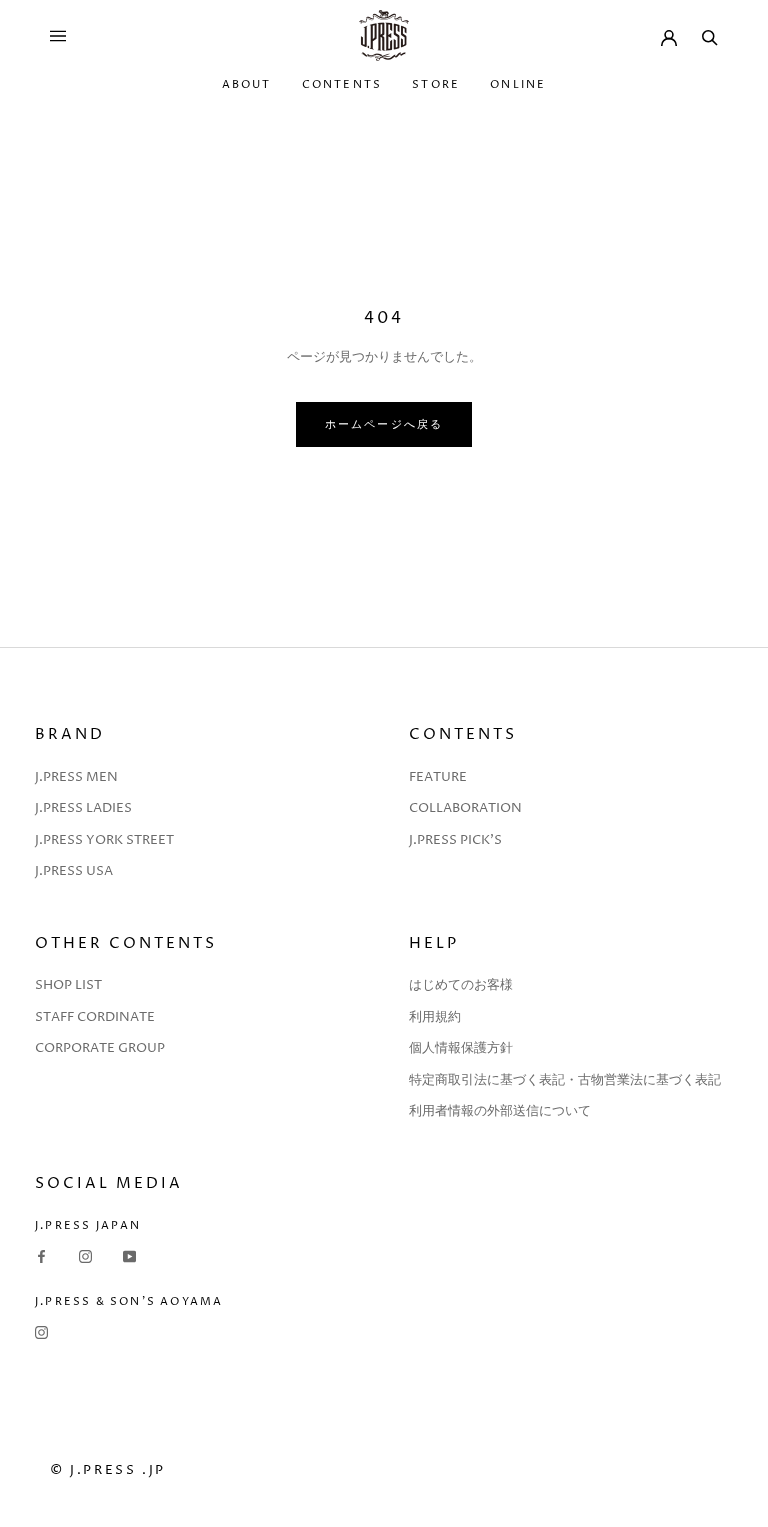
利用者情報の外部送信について (500, 1111)
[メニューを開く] (58, 36)
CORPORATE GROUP (100, 1048)
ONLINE (518, 84)
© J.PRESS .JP (108, 1470)
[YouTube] (129, 1256)
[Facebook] (41, 1256)
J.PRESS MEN (76, 777)
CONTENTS (342, 84)
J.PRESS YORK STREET (104, 840)
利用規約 (435, 1017)
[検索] (710, 36)
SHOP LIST (68, 985)
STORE (436, 84)
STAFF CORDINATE (95, 1017)
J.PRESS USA (74, 871)
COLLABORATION (465, 808)
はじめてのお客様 (461, 985)
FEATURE (438, 777)
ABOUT (247, 84)
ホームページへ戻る (384, 424)
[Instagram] (85, 1256)
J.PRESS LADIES (83, 808)
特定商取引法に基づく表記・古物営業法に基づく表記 (565, 1080)
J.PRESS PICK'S (455, 840)
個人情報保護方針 (461, 1048)
